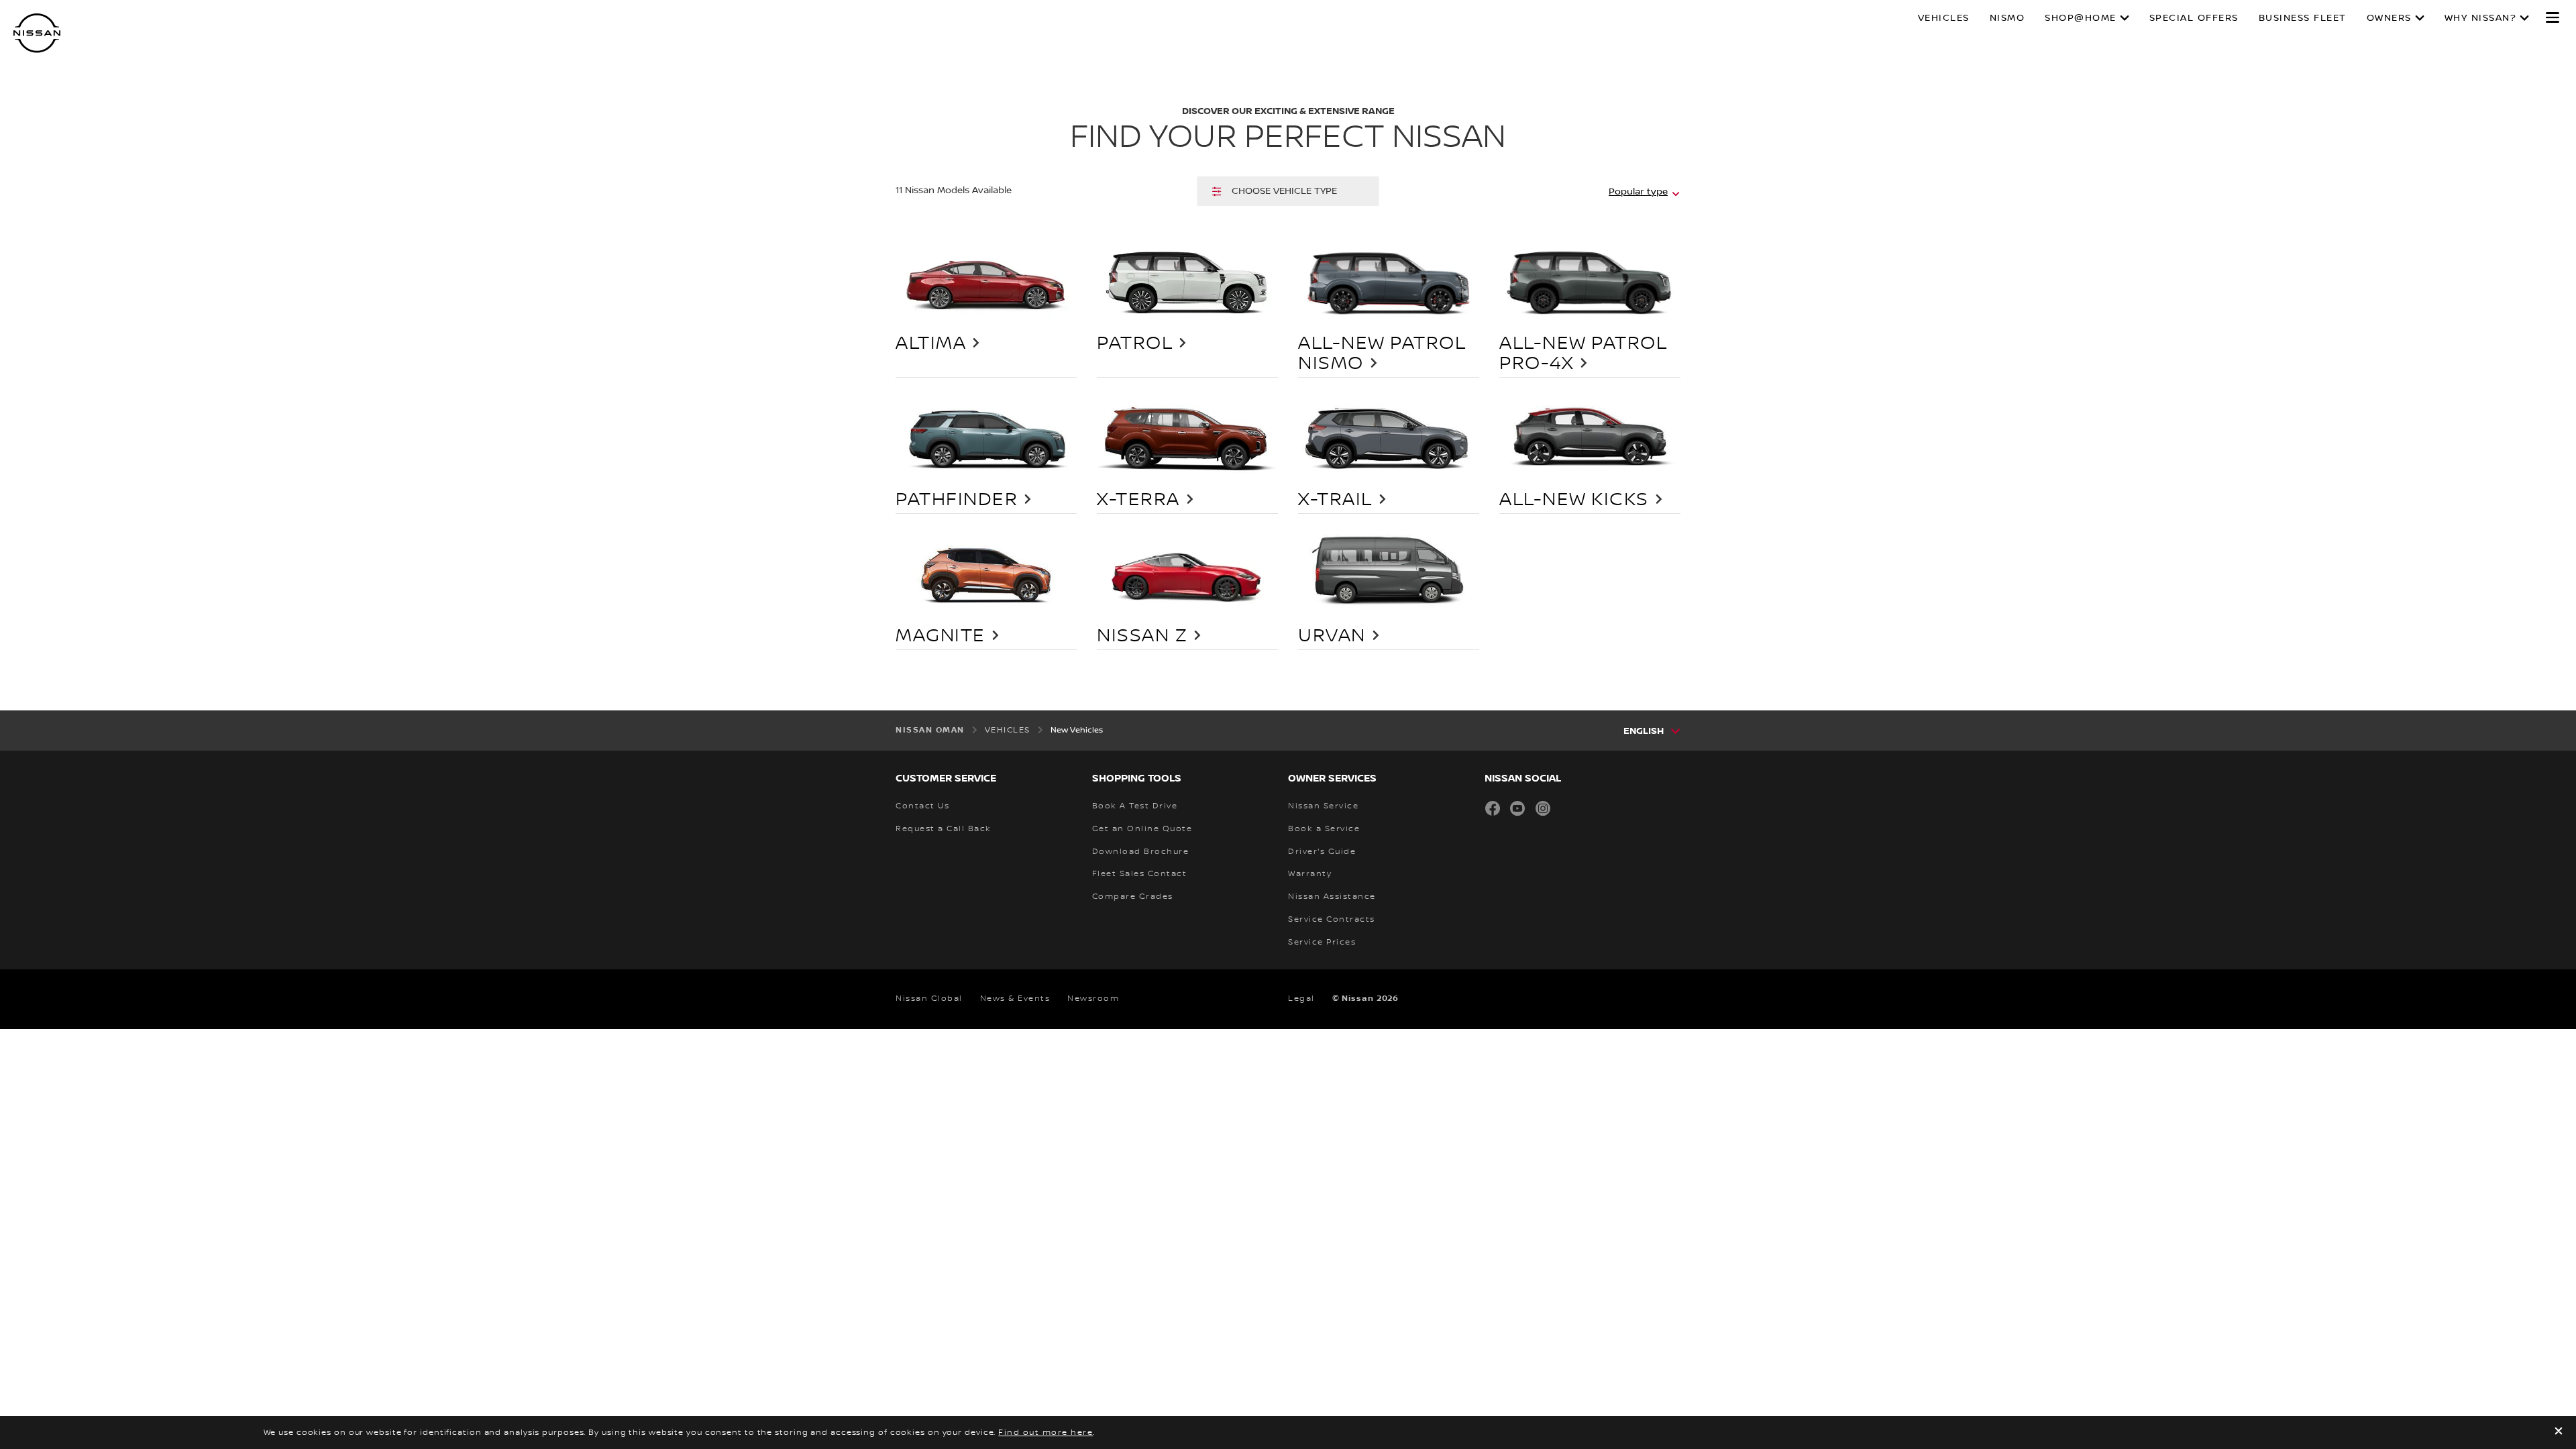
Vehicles (1944, 18)
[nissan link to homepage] (37, 33)
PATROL (1135, 343)
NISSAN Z (1142, 636)
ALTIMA (931, 343)
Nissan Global (929, 999)
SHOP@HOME (2081, 18)
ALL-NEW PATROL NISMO (1382, 354)
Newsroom (1093, 999)
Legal (1301, 999)
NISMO (2007, 18)
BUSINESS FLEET (2303, 18)
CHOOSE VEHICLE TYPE (1284, 191)
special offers (2194, 18)
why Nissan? (2481, 18)
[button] (2553, 17)
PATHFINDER (957, 500)
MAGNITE (941, 636)
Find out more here (1045, 1433)
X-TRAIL (1335, 500)
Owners (2389, 18)
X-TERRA (1138, 500)
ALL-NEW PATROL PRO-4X (1583, 354)
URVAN (1332, 636)
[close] (2559, 1433)
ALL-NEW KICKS (1574, 500)
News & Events (1015, 999)
